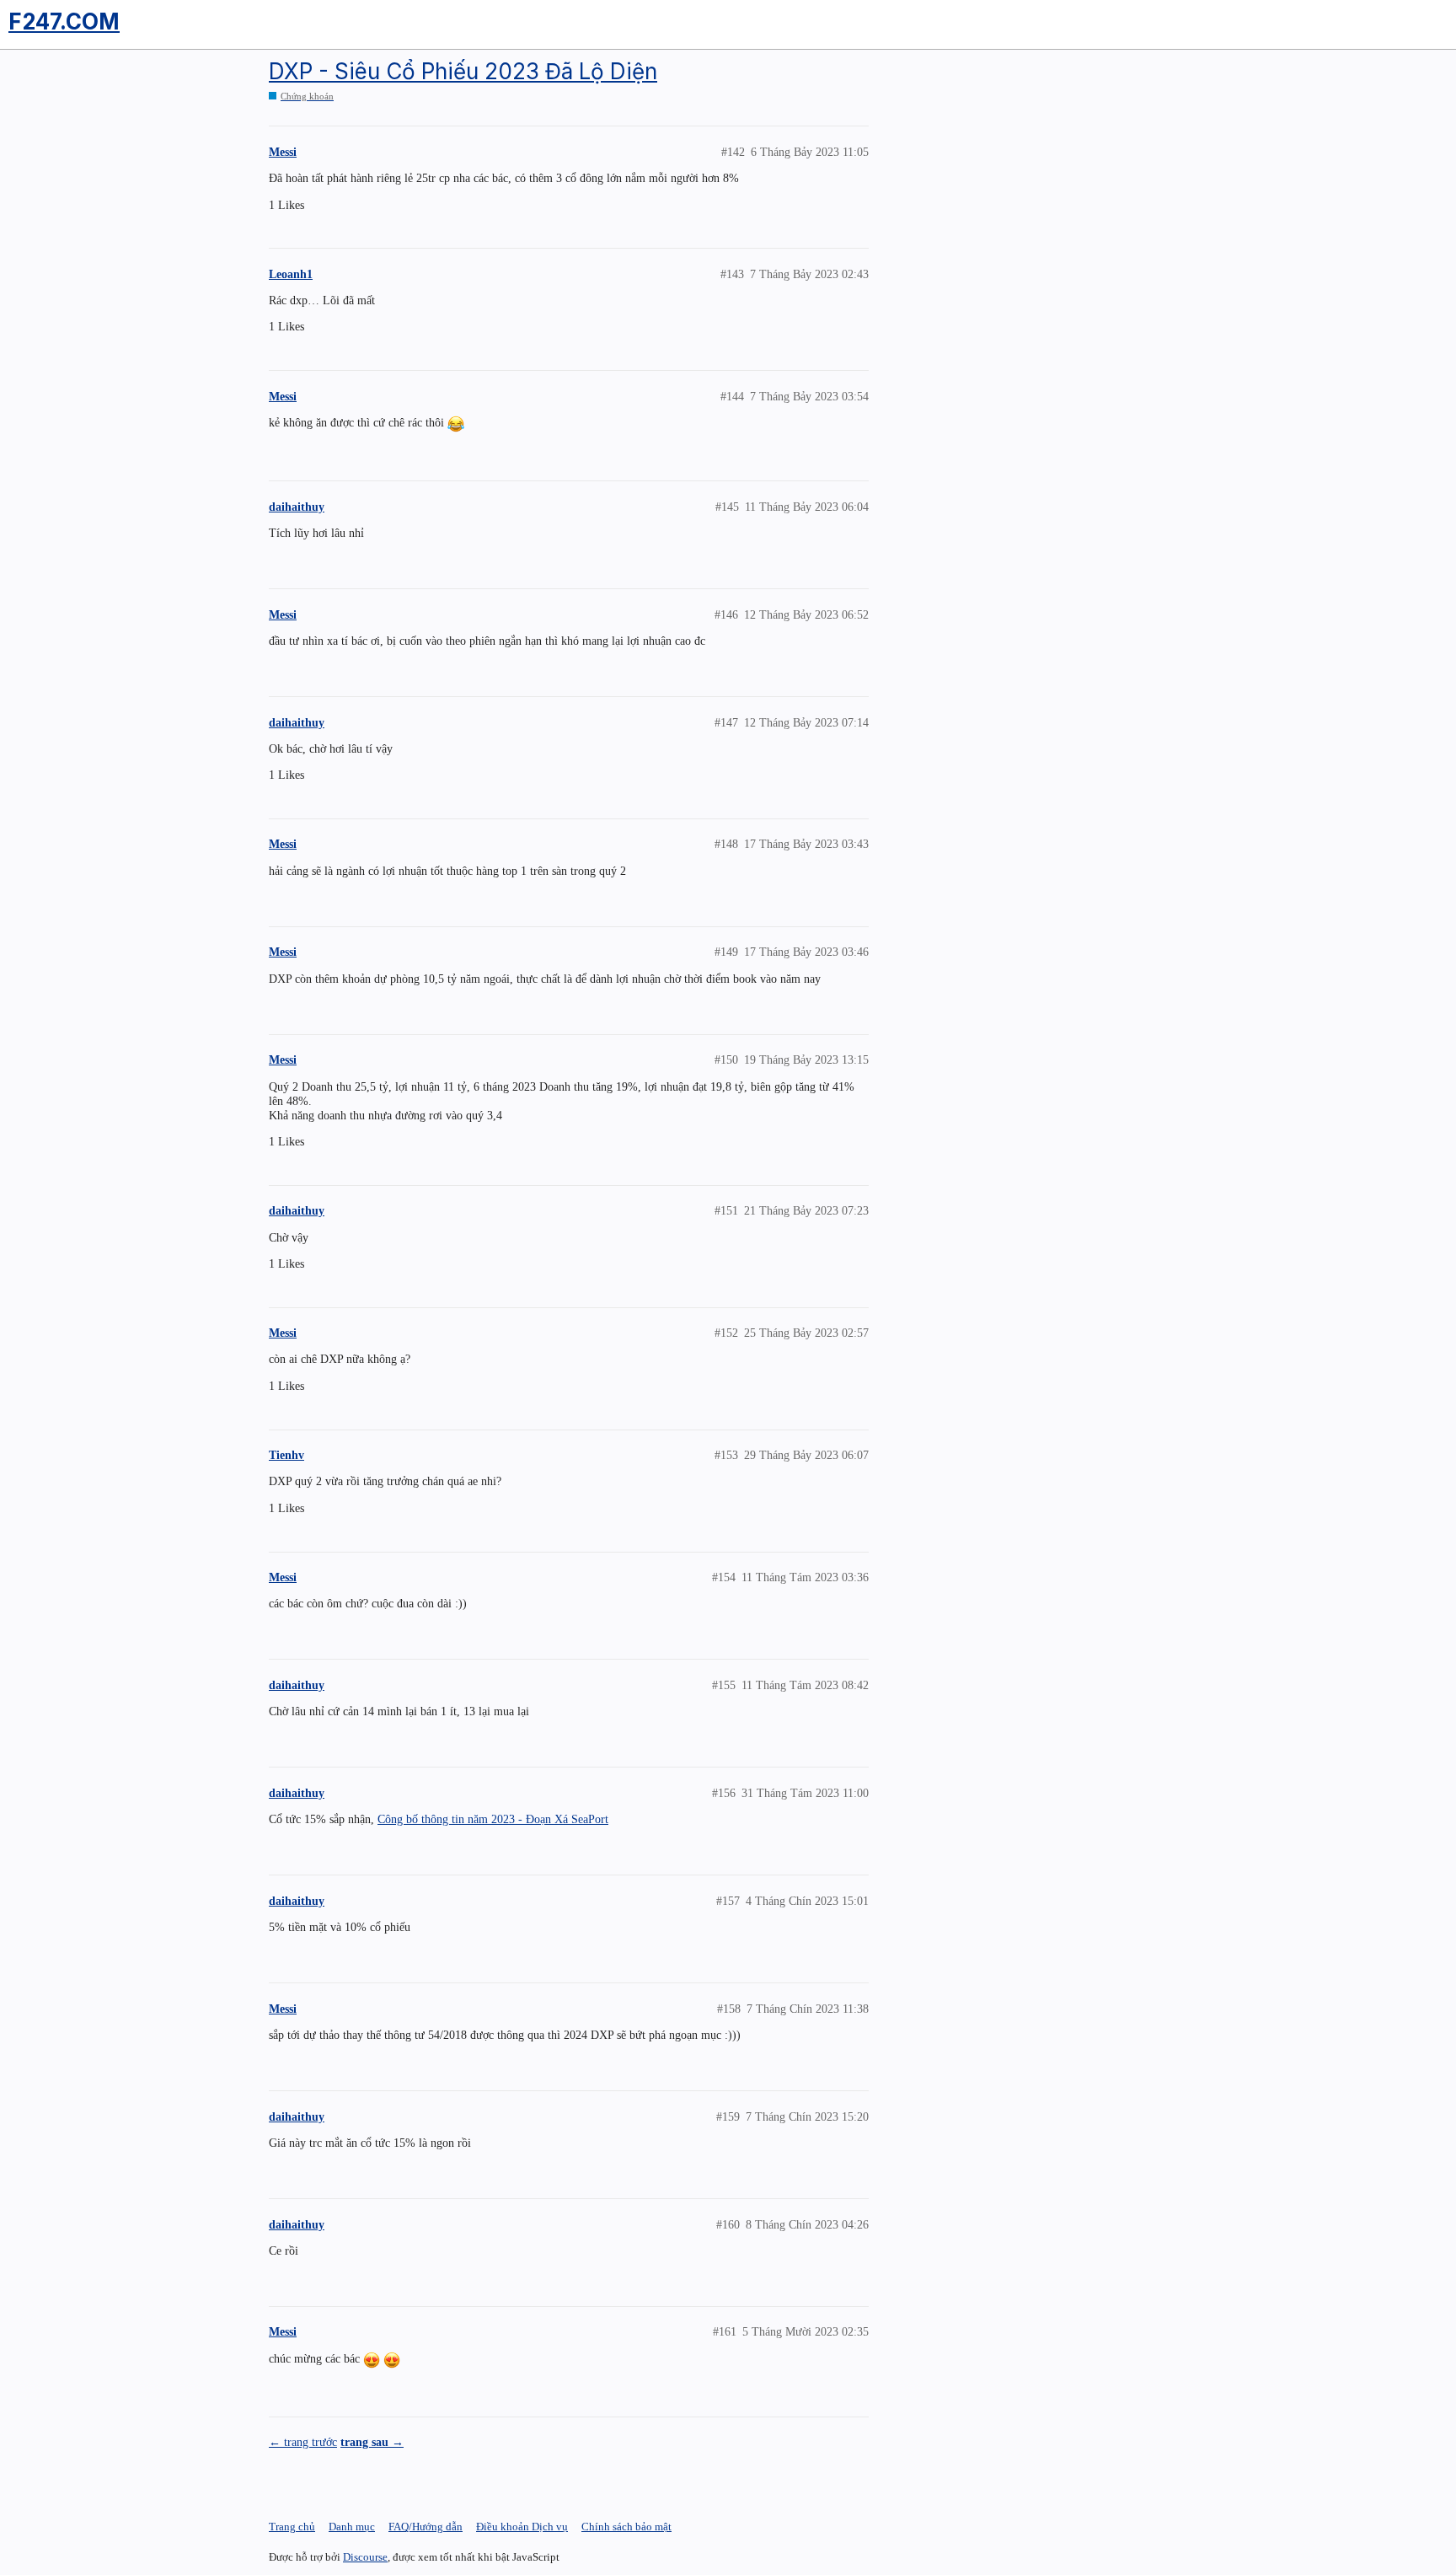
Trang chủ (292, 2527)
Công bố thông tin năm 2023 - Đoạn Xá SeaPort (493, 1819)
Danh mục (352, 2527)
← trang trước (303, 2442)
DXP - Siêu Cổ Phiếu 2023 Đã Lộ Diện (463, 71)
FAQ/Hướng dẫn (426, 2527)
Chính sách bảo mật (626, 2527)
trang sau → (372, 2442)
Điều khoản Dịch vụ (522, 2527)
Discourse (365, 2557)
